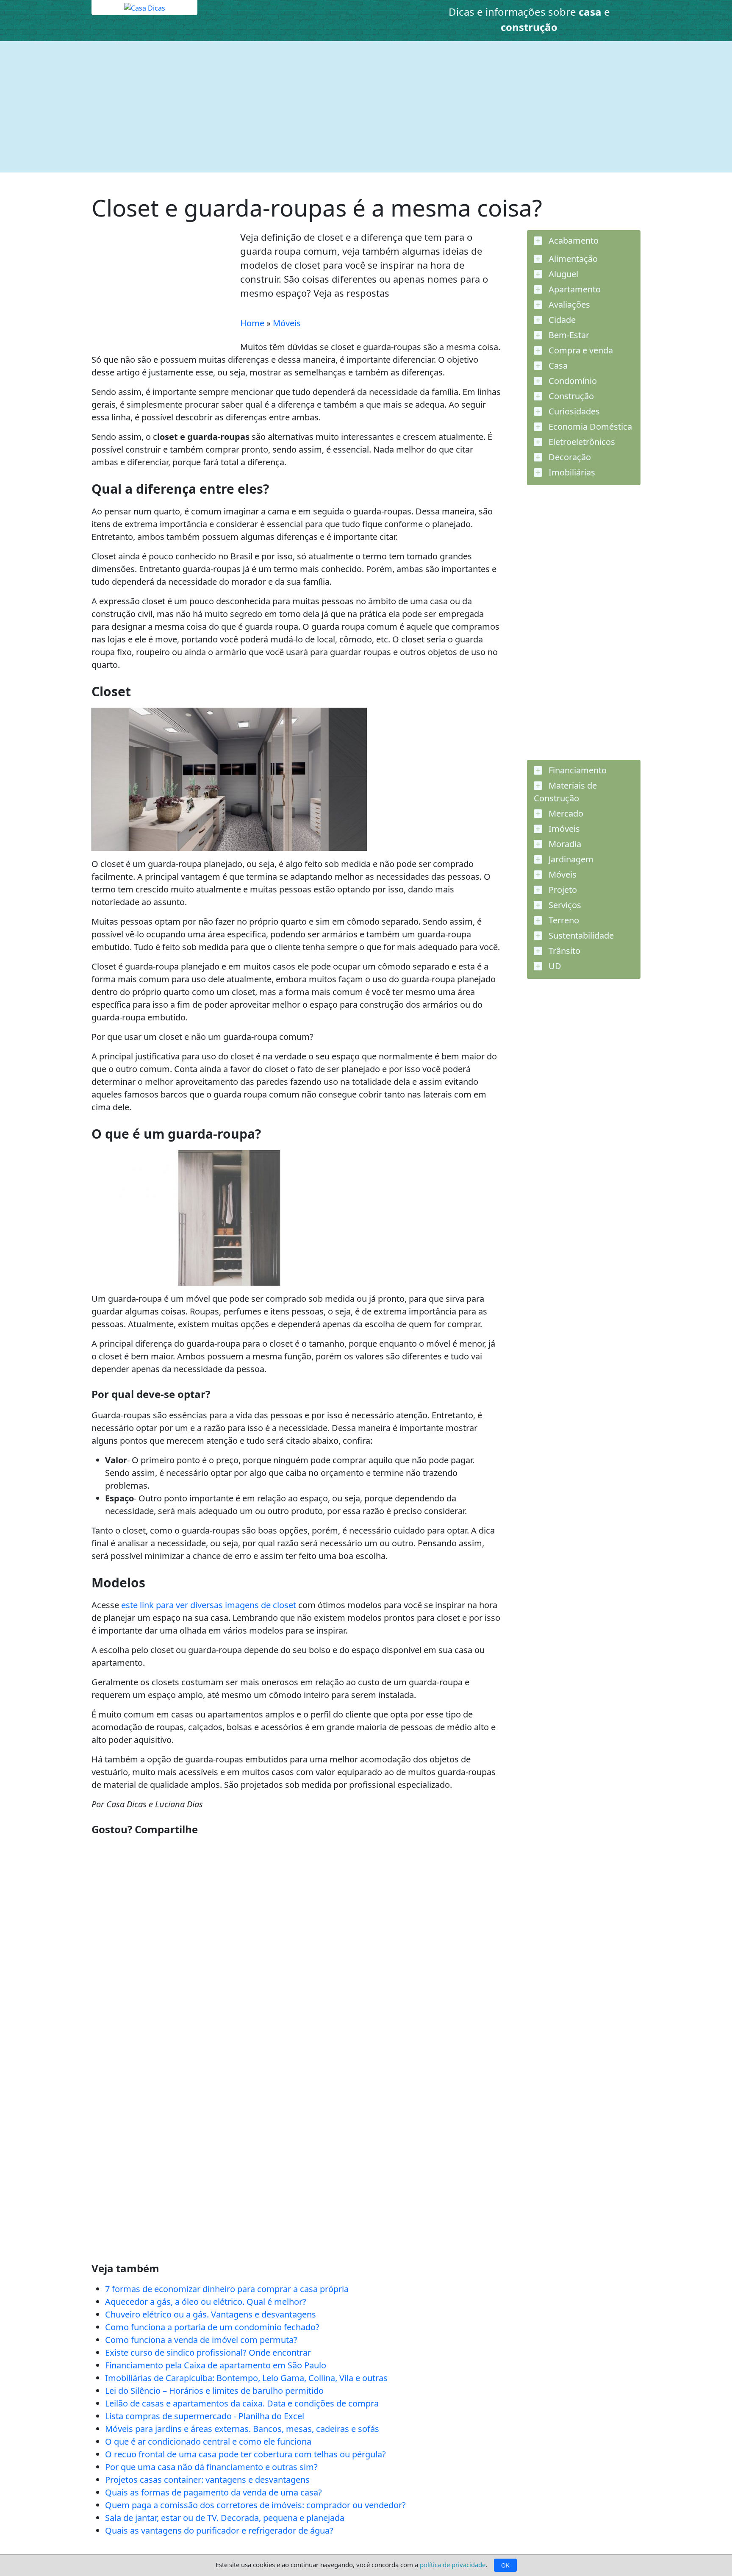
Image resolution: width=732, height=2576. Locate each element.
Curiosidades (573, 411)
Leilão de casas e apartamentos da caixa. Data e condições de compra (242, 2403)
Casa (557, 365)
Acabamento (573, 240)
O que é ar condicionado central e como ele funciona (208, 2441)
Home (252, 323)
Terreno (563, 920)
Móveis (287, 323)
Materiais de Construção (565, 792)
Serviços (564, 905)
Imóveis (563, 829)
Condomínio (572, 381)
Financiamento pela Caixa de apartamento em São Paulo (216, 2365)
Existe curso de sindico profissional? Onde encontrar (208, 2352)
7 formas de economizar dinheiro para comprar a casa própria (227, 2289)
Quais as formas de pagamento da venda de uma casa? (213, 2492)
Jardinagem (570, 859)
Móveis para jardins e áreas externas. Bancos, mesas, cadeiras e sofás (242, 2429)
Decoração (569, 457)
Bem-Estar (568, 335)
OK (505, 2565)
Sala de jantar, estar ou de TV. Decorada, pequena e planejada (225, 2518)
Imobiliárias (571, 472)
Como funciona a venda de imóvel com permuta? (201, 2340)
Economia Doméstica (589, 427)
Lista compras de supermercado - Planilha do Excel (205, 2416)
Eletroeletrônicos (581, 442)
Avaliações (568, 304)
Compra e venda (580, 350)
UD (554, 966)
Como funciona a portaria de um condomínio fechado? (212, 2327)
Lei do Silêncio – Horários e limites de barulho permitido (214, 2391)
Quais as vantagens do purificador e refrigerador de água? (219, 2530)
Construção (570, 396)
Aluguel (562, 274)
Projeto (562, 890)
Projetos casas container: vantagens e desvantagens (207, 2480)
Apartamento (574, 289)
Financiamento (577, 770)
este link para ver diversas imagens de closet (209, 1605)
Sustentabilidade (580, 935)
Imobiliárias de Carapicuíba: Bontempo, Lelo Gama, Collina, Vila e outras (246, 2378)
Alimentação (572, 259)
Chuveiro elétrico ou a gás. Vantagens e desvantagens (211, 2314)
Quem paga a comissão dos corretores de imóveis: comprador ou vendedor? (255, 2505)
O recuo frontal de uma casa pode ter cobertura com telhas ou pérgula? (245, 2454)
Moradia (564, 844)
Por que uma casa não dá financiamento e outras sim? (211, 2467)
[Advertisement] (346, 107)
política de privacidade (453, 2565)
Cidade (561, 320)
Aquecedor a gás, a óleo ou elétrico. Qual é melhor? (206, 2302)
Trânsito (563, 951)
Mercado (565, 813)
